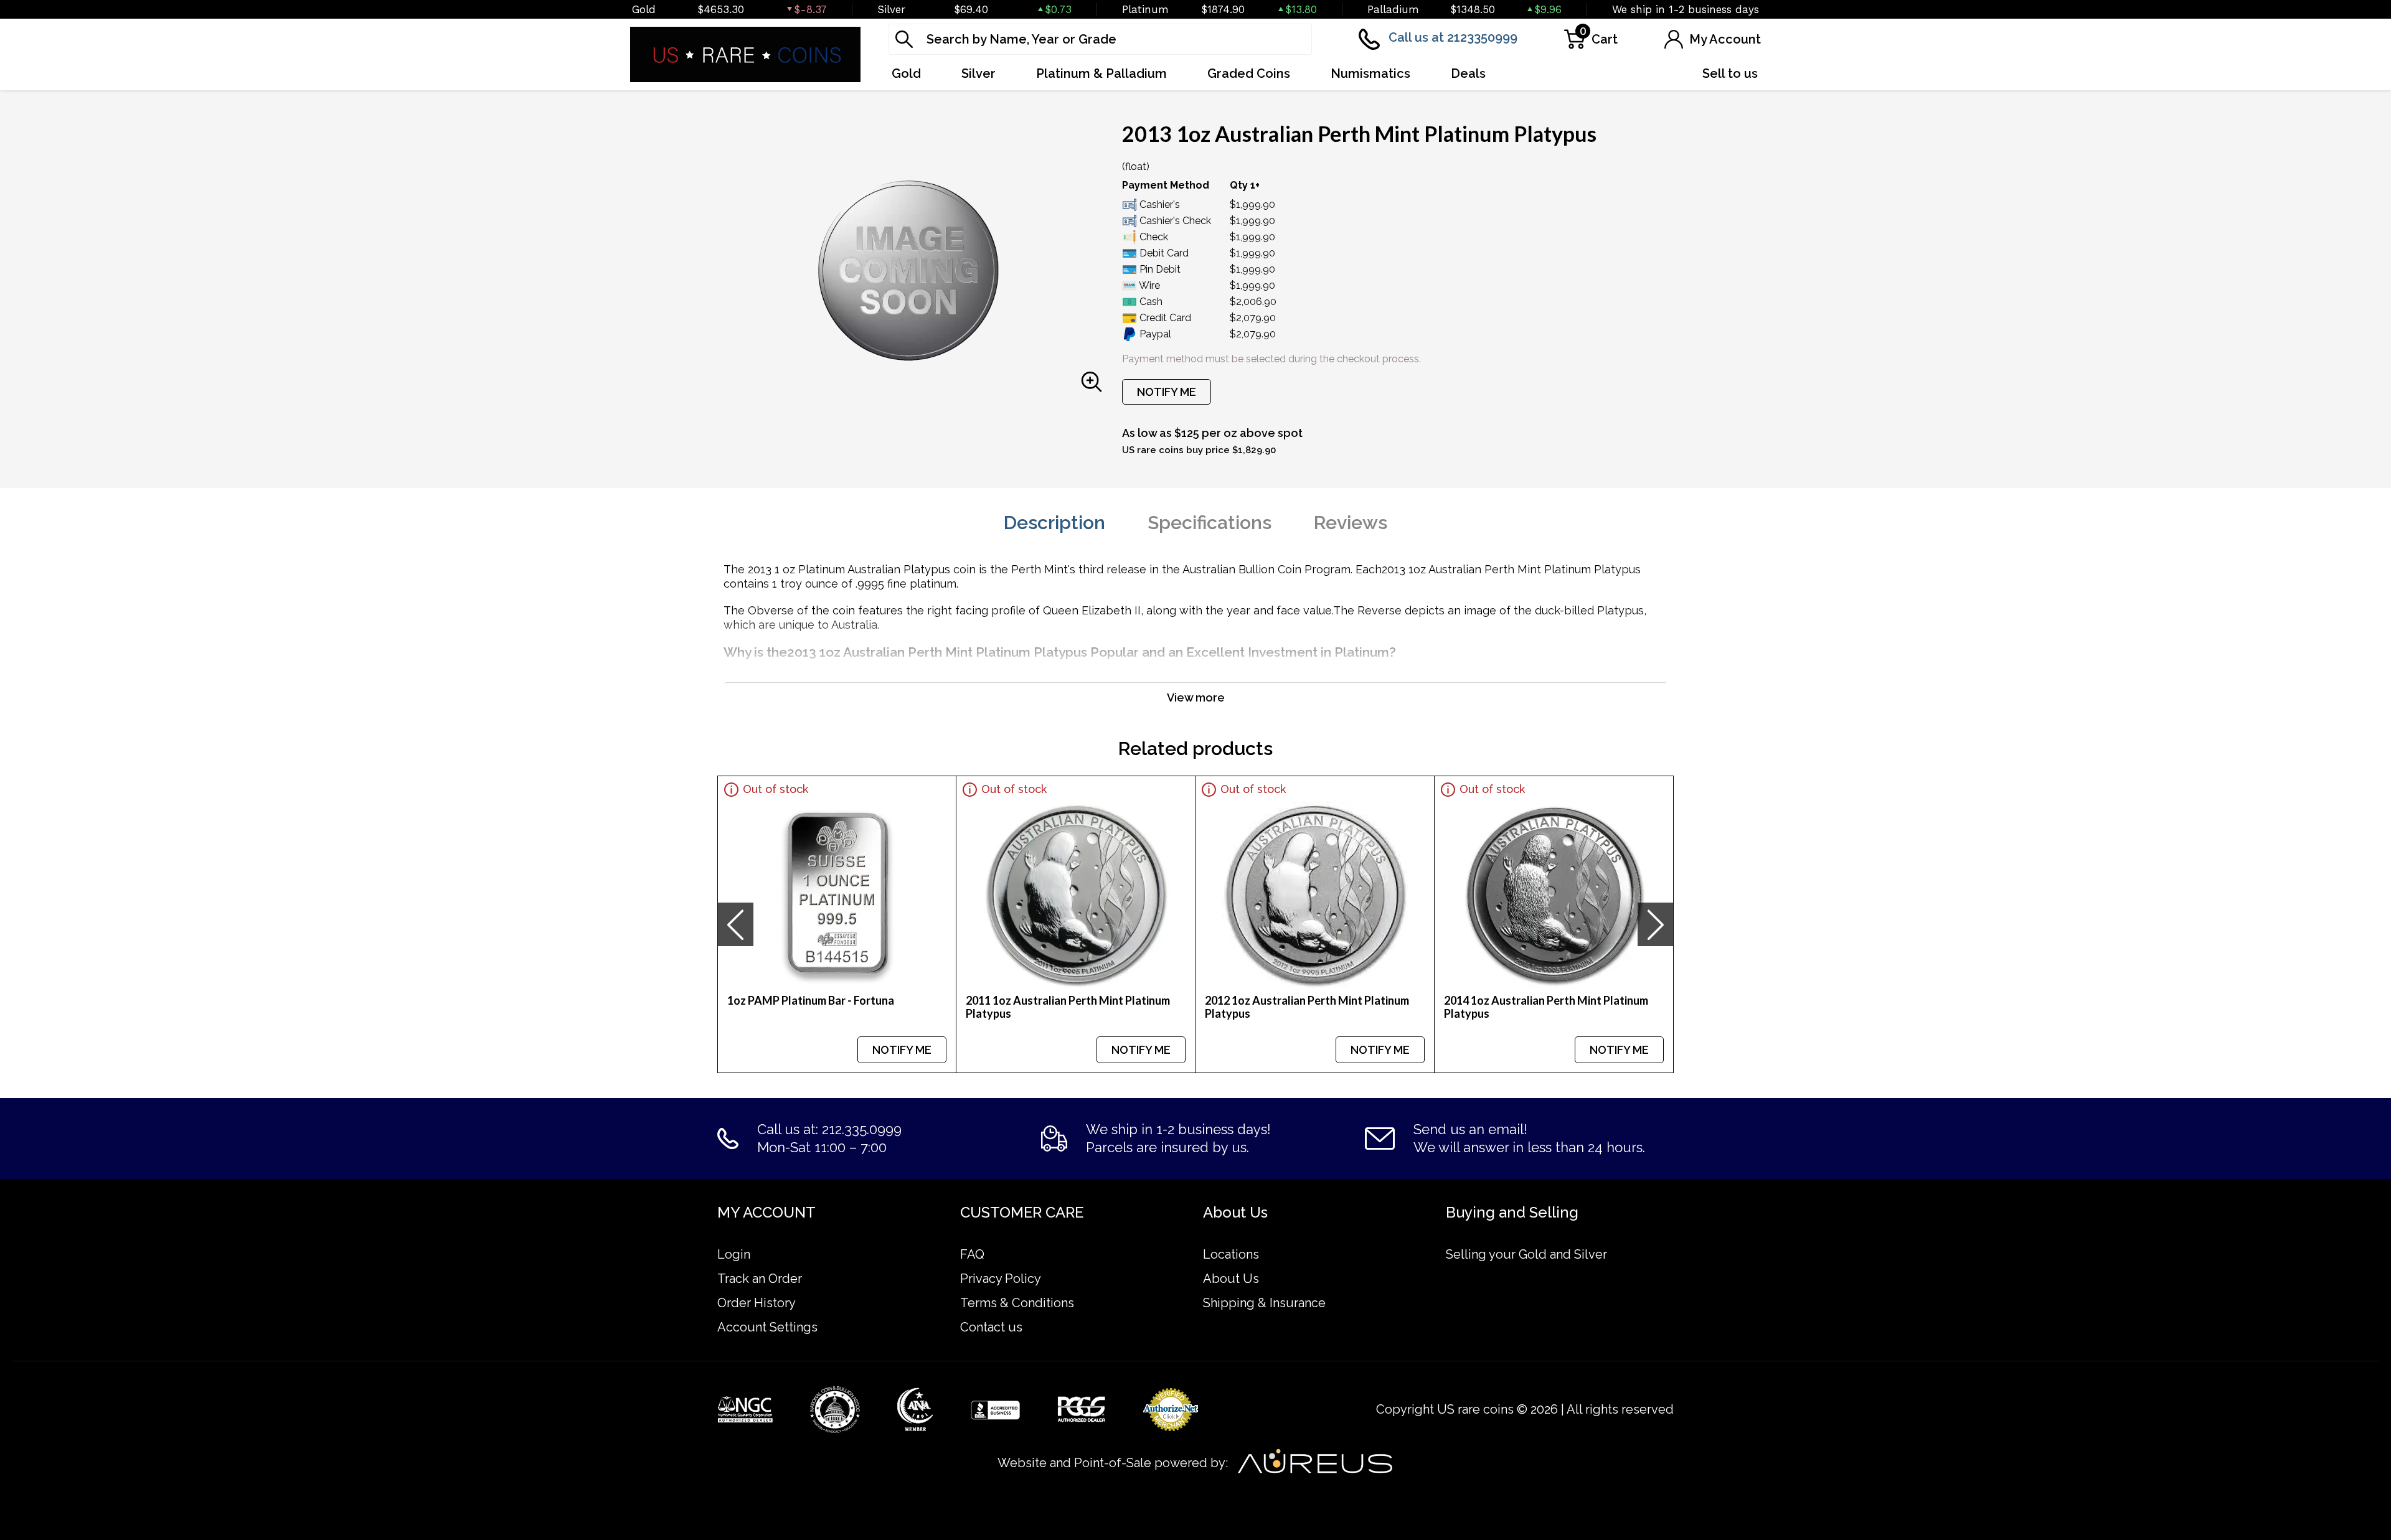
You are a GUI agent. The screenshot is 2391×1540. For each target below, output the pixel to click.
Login (734, 1254)
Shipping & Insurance (1264, 1303)
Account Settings (767, 1327)
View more (1196, 697)
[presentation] (735, 924)
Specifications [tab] (1210, 523)
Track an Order (760, 1279)
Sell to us (1730, 73)
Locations (1231, 1254)
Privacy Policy (1001, 1279)
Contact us (991, 1327)
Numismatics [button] (1370, 73)
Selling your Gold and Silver (1526, 1254)
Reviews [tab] (1351, 523)
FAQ (972, 1254)
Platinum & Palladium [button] (1101, 73)
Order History (757, 1303)
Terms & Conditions (1017, 1303)
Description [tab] (1054, 523)
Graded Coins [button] (1249, 73)
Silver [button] (979, 73)
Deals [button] (1468, 73)
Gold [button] (906, 73)
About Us (1231, 1279)
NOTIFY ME (1167, 392)
